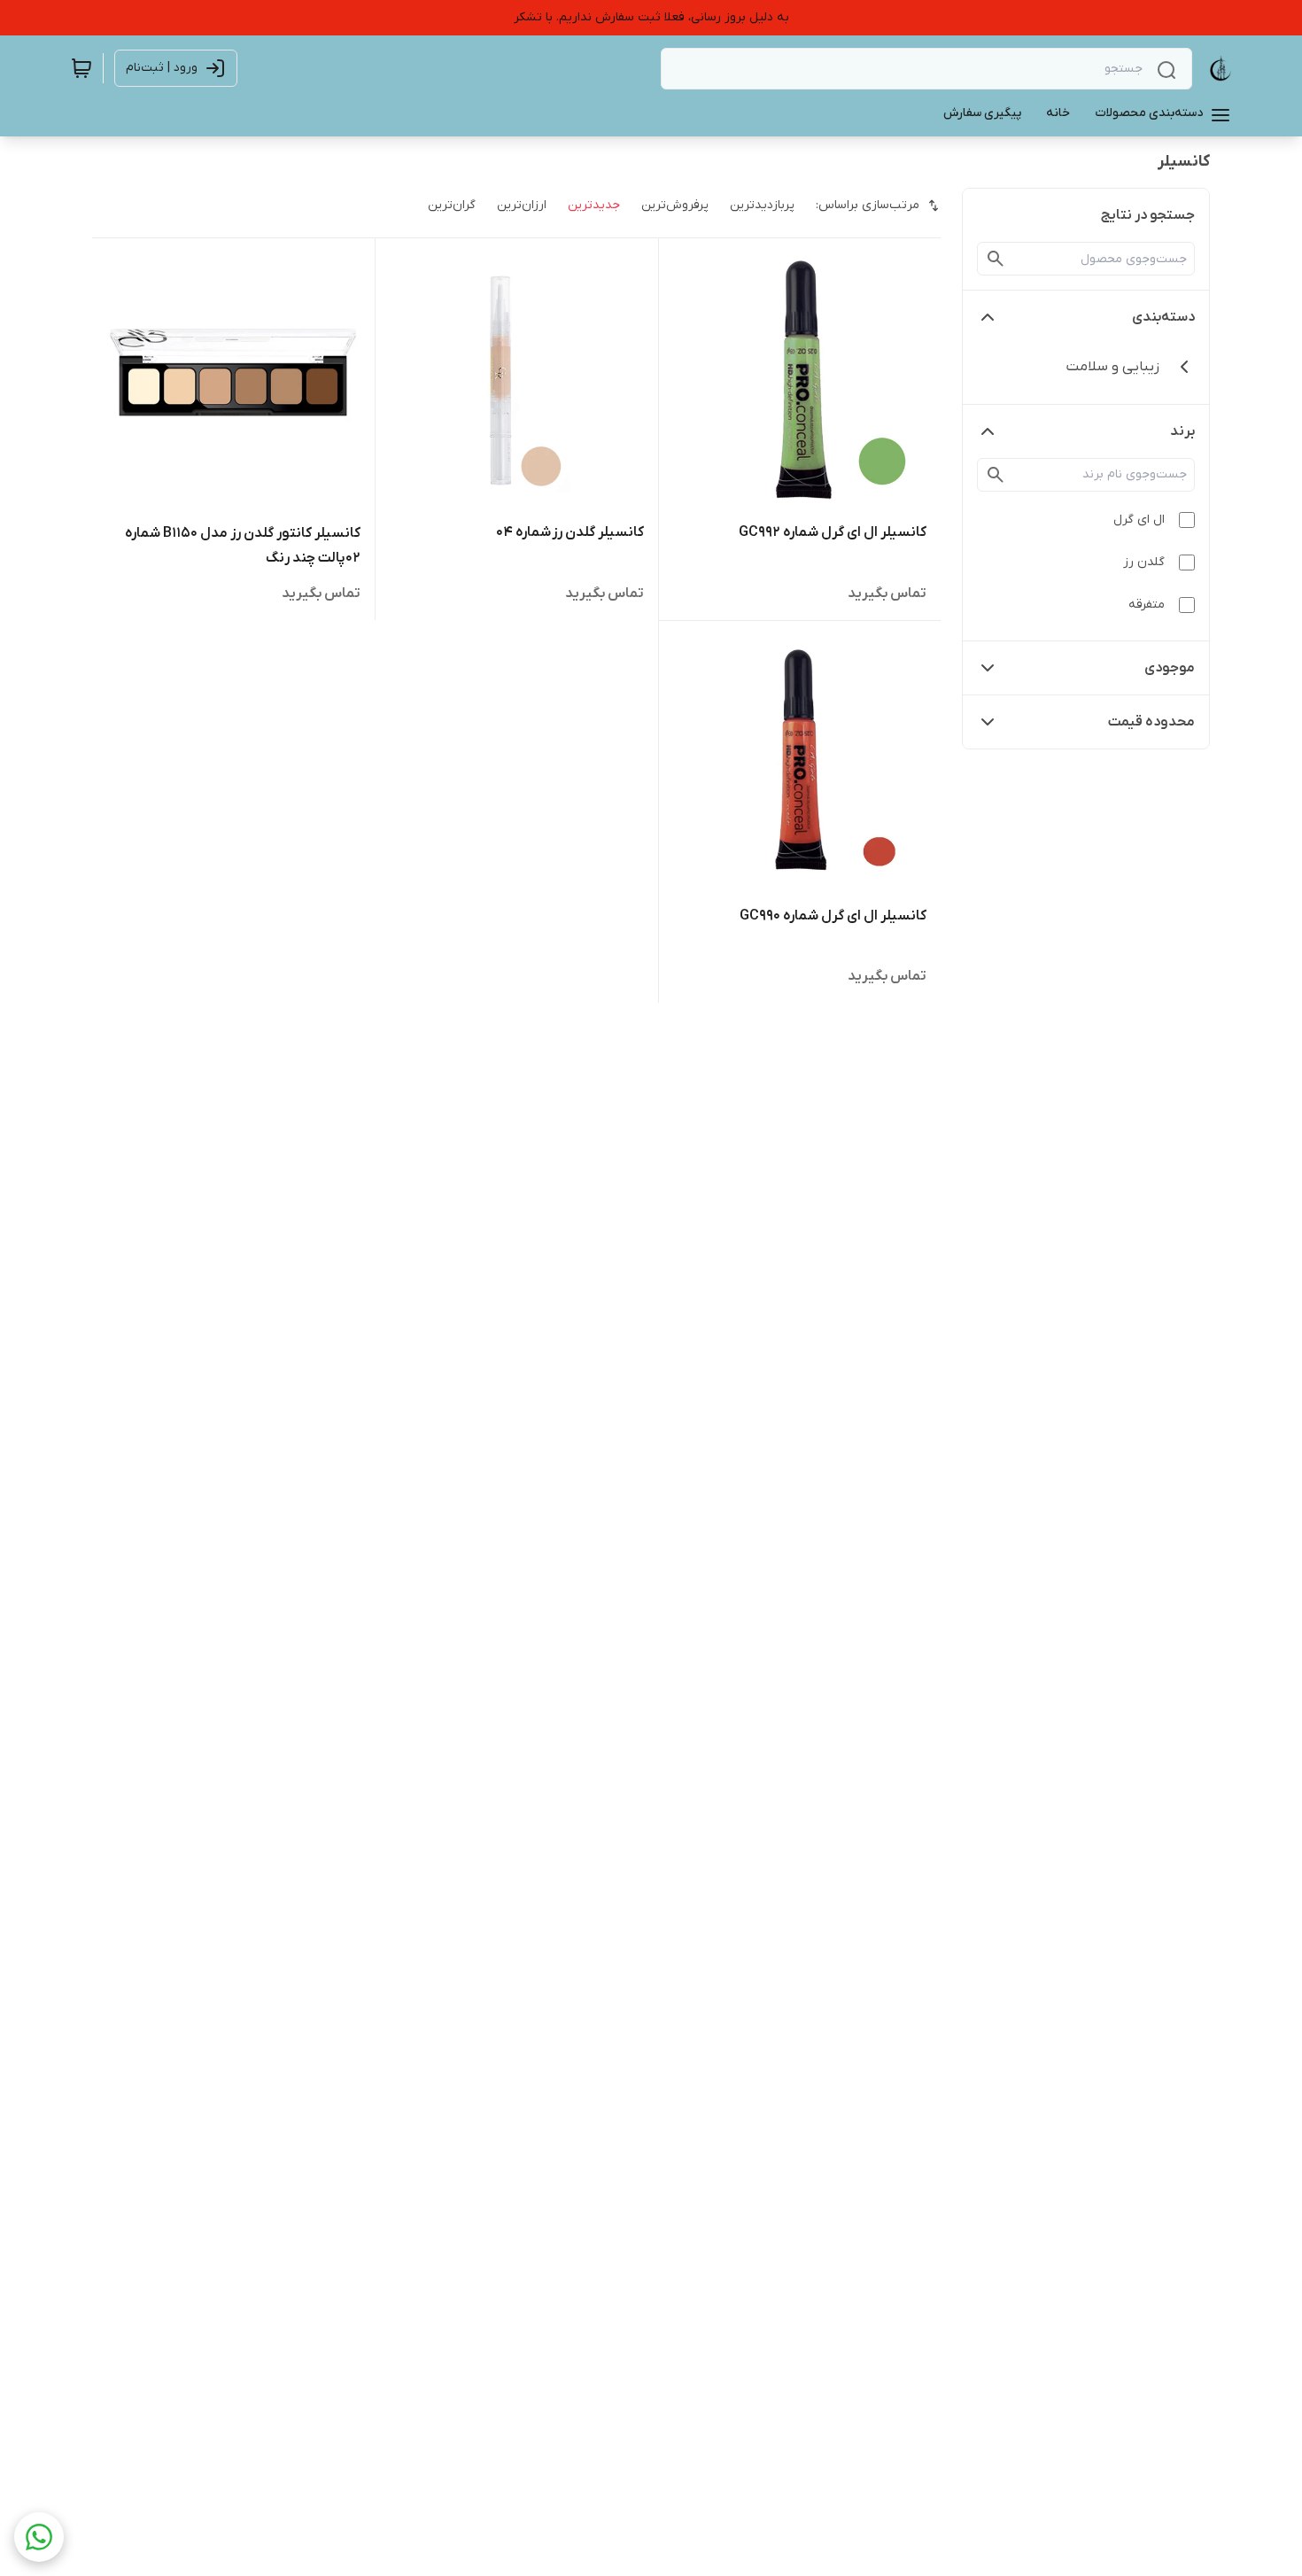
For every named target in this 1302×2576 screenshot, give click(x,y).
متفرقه (1147, 605)
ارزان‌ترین (522, 205)
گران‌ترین (452, 205)
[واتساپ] (39, 2537)
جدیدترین (594, 205)
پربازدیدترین (762, 205)
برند (1182, 431)
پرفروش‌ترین (675, 205)
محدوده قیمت (1151, 722)
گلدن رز (1144, 562)
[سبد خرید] (81, 68)
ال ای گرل (1139, 520)
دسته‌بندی (1163, 317)
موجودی (1170, 668)
